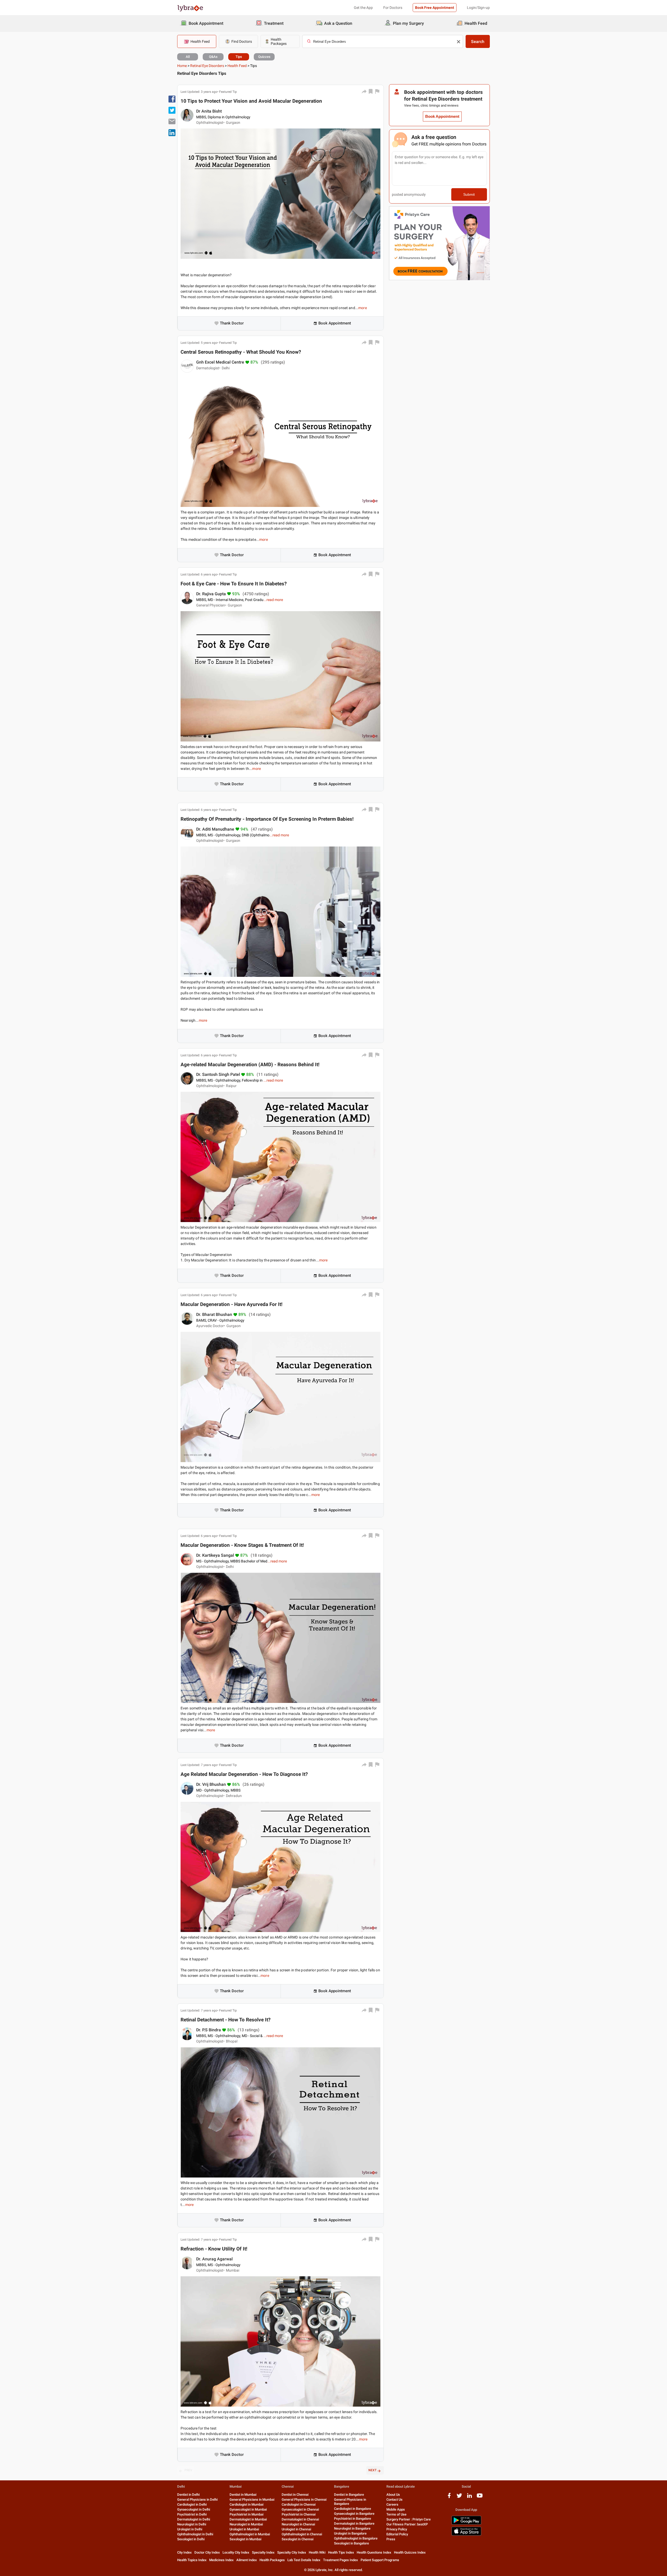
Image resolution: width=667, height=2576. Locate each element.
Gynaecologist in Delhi (194, 2509)
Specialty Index (263, 2552)
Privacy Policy (397, 2529)
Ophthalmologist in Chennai (302, 2534)
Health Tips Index (341, 2552)
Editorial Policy (397, 2534)
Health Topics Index (192, 2560)
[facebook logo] (449, 2497)
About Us (393, 2495)
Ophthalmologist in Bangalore (356, 2538)
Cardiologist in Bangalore (353, 2509)
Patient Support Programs (380, 2560)
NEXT (372, 2470)
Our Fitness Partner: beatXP (407, 2524)
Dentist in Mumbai (243, 2495)
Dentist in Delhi (188, 2495)
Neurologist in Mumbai (246, 2524)
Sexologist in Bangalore (351, 2543)
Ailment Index (247, 2560)
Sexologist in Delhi (191, 2539)
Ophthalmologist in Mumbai (250, 2534)
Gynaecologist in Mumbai (248, 2509)
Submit (469, 194)
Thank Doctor (232, 323)
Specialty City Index (292, 2552)
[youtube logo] (480, 2497)
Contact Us (394, 2500)
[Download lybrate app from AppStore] (466, 2535)
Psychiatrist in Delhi (192, 2514)
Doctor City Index (207, 2552)
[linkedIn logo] (470, 2497)
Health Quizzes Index (410, 2552)
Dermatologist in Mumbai (248, 2519)
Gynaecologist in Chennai (300, 2509)
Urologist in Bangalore (350, 2533)
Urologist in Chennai (296, 2529)
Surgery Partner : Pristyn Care (409, 2519)
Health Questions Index (374, 2552)
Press (391, 2539)
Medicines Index (221, 2560)
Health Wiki (317, 2552)
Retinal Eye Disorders (207, 66)
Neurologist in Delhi (192, 2524)
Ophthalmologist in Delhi (195, 2534)
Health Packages (272, 2560)
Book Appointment (335, 323)
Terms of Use (396, 2514)
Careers (392, 2504)
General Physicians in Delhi (197, 2500)
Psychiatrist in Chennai (299, 2514)
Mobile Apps (396, 2509)
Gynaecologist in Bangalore (354, 2514)
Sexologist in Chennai (298, 2539)
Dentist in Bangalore (349, 2495)
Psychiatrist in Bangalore (353, 2519)
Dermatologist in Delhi (194, 2519)
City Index (184, 2552)
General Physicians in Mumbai (252, 2500)
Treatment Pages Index (341, 2560)
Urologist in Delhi (190, 2529)
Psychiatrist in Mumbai (246, 2514)
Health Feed (237, 66)
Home (182, 66)
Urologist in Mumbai (244, 2529)
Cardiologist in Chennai (299, 2504)
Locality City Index (236, 2552)
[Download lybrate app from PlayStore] (466, 2524)
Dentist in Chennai (295, 2495)
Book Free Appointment (435, 8)
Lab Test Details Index (304, 2560)
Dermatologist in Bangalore (354, 2523)
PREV (188, 2470)
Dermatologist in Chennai (300, 2519)
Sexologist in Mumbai (245, 2539)
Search (478, 42)
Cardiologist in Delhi (192, 2504)
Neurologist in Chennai (298, 2524)
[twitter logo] (459, 2497)
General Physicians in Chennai (304, 2500)
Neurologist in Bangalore (352, 2528)
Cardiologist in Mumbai (246, 2504)
